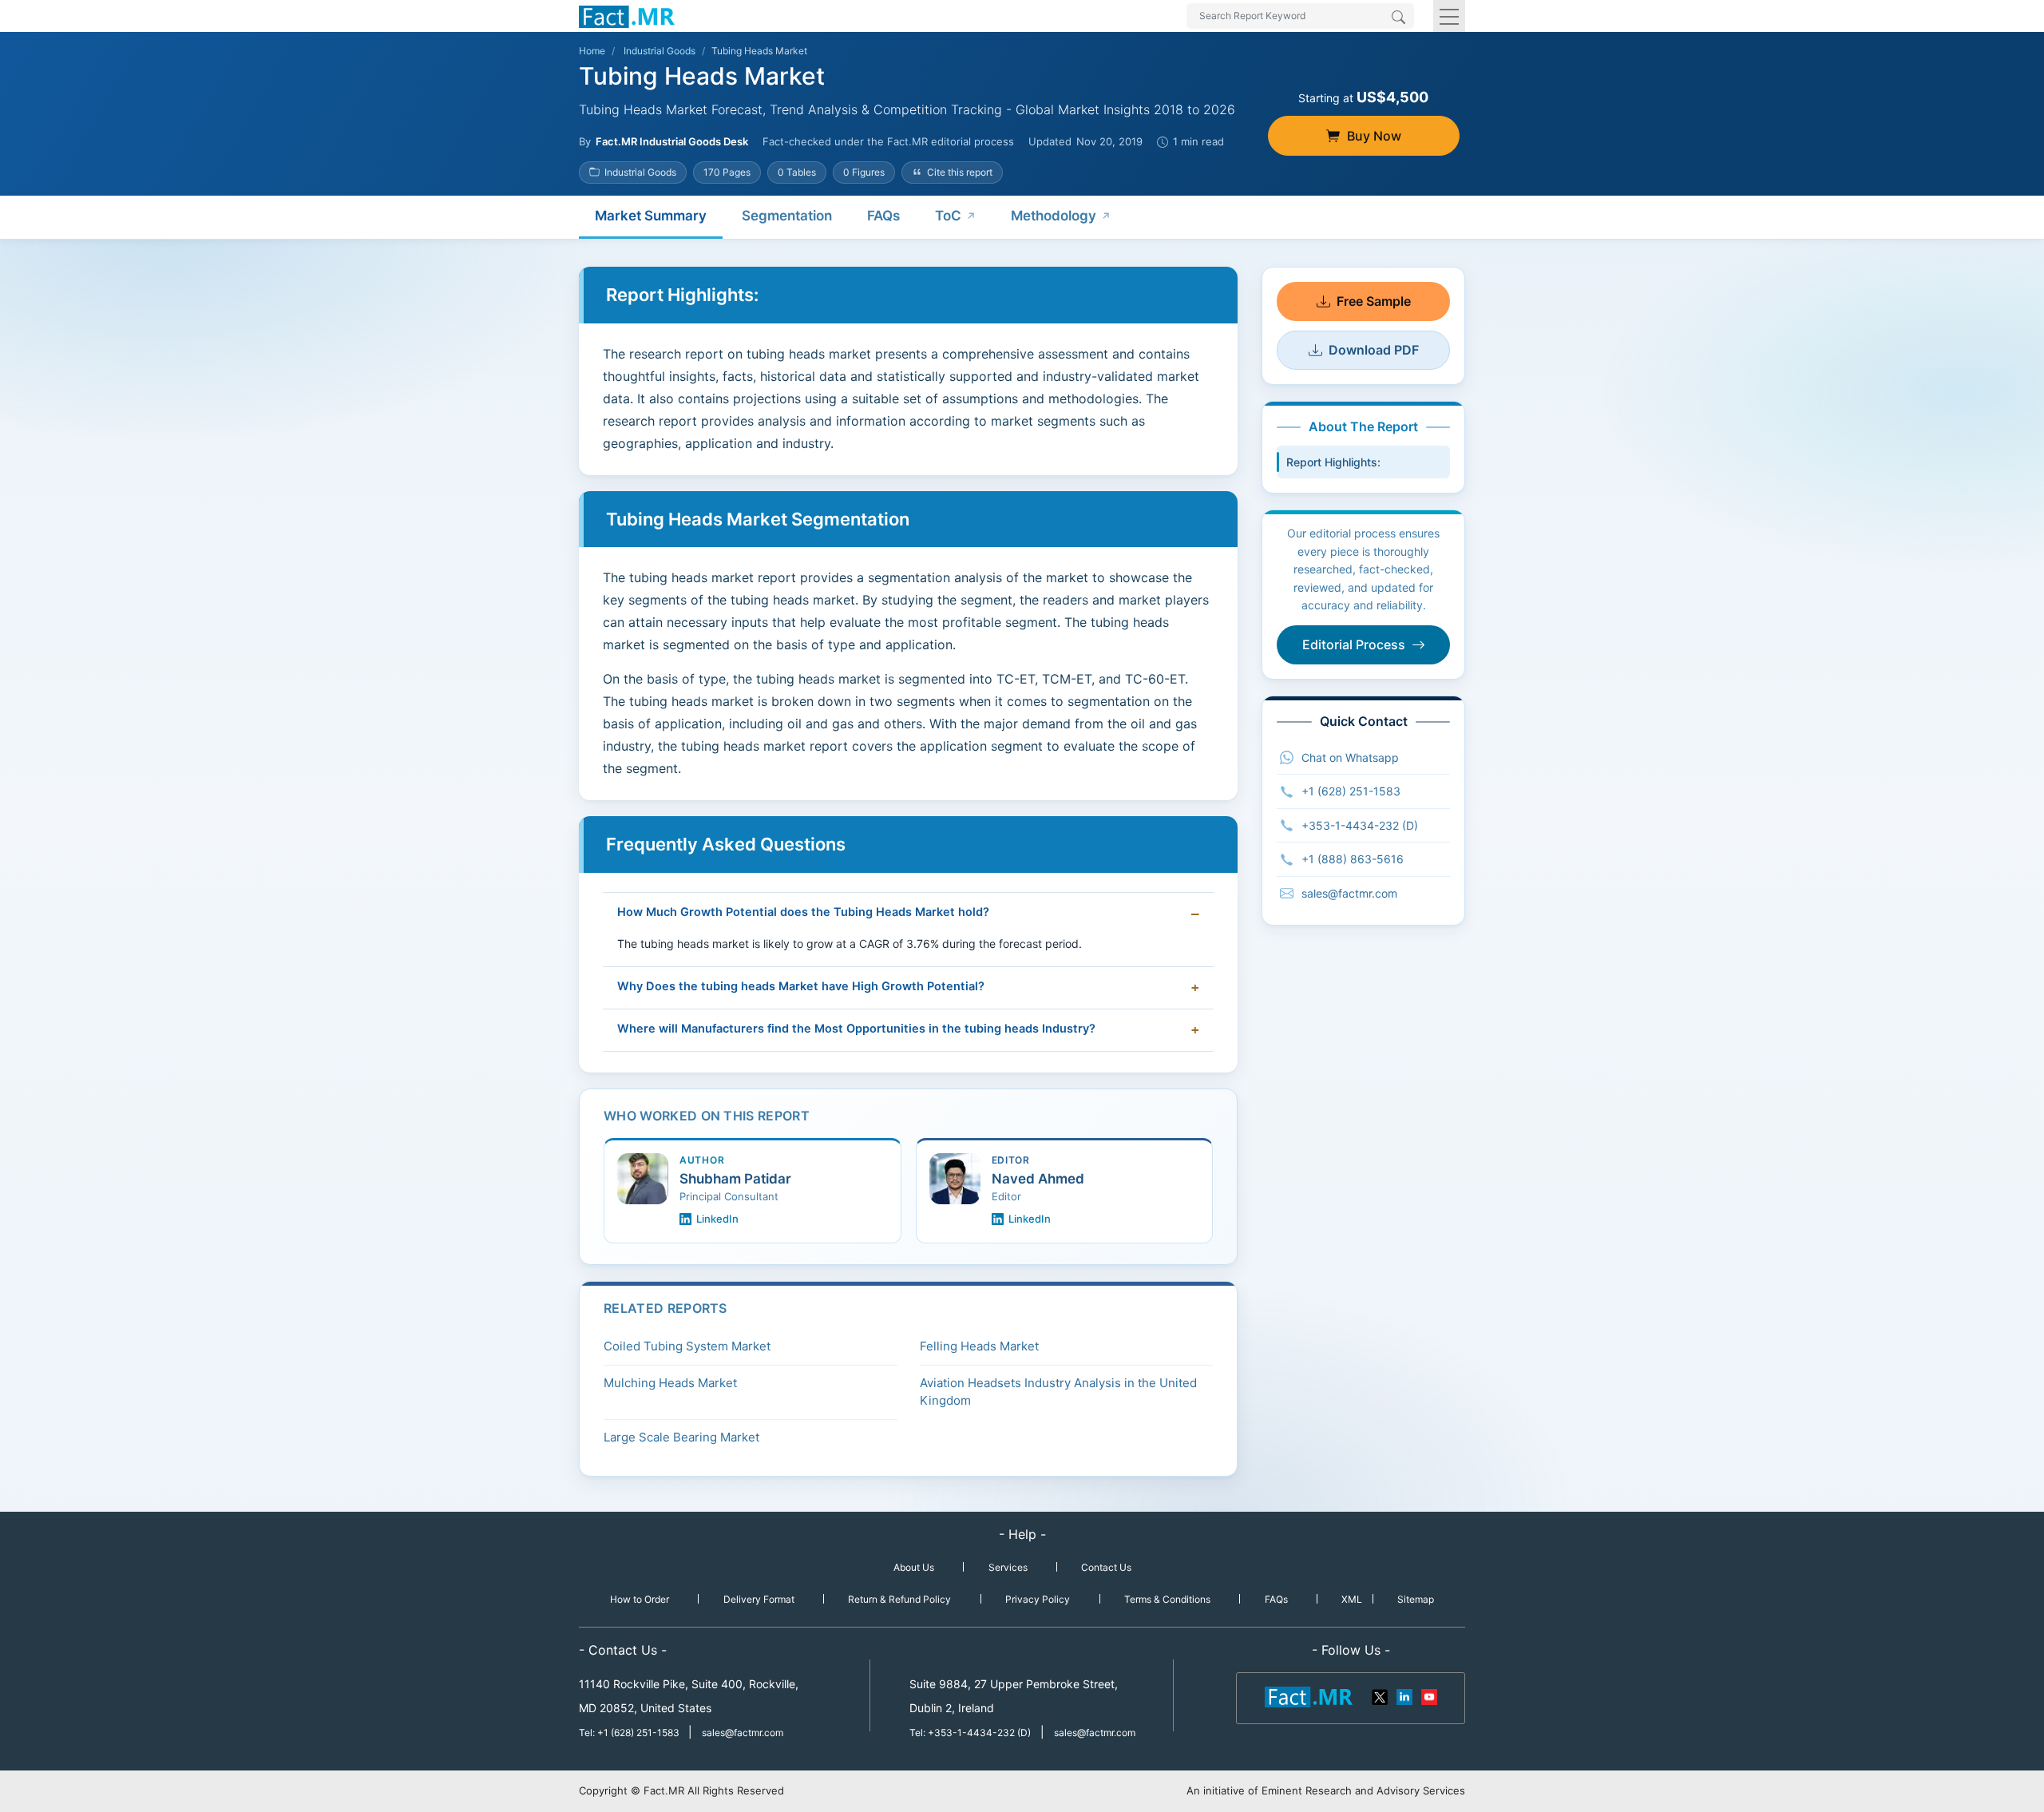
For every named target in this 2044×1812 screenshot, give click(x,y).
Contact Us (1106, 1567)
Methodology (1054, 216)
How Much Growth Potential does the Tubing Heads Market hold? (803, 912)
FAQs (883, 216)
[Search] (1398, 18)
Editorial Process (1354, 644)
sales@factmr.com (1349, 893)
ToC (948, 216)
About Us (914, 1567)
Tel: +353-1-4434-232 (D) (970, 1733)
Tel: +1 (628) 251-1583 (630, 1733)
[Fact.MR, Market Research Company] (627, 16)
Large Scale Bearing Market (681, 1437)
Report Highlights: (1333, 462)
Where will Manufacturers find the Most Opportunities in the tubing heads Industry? (856, 1029)
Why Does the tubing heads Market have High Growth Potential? (801, 986)
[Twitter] (1380, 1695)
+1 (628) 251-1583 (1351, 791)
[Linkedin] (1404, 1695)
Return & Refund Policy (899, 1599)
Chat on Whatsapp (1350, 757)
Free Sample (1374, 301)
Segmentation (787, 216)
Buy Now (1374, 136)
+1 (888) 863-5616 (1353, 859)
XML (1352, 1599)
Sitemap (1416, 1599)
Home (592, 51)
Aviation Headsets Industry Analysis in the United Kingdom (1058, 1392)
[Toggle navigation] (1449, 16)
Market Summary (651, 216)
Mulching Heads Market (670, 1383)
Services (1008, 1567)
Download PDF (1374, 350)
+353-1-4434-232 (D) (1360, 825)
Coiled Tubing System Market (687, 1346)
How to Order (640, 1599)
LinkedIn (717, 1219)
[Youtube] (1428, 1695)
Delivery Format (759, 1599)
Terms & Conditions (1167, 1599)
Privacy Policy (1038, 1599)
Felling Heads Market (979, 1346)
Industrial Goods (660, 51)
